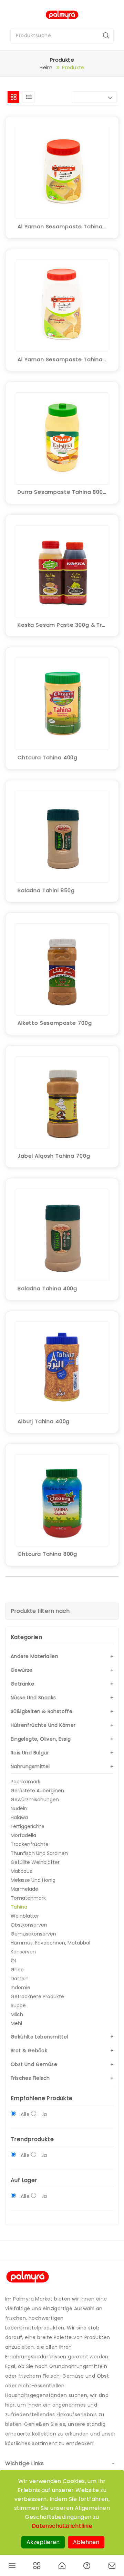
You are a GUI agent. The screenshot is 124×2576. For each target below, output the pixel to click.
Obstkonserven (29, 1925)
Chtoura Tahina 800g (47, 1554)
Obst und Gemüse (34, 2064)
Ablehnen (86, 2542)
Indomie (20, 1988)
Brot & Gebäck (29, 2051)
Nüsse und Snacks (33, 1698)
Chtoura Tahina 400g (48, 757)
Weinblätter (25, 1916)
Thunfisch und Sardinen (39, 1853)
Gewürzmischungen (35, 1800)
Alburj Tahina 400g (44, 1421)
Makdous (21, 1871)
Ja (44, 2114)
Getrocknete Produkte (37, 1996)
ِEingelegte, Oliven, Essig (41, 1739)
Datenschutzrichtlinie (62, 2526)
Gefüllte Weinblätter (35, 1862)
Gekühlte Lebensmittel (39, 2037)
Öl (13, 1961)
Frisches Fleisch (30, 2078)
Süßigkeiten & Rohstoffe (42, 1711)
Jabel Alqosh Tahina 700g (54, 1156)
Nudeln (19, 1808)
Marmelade (24, 1889)
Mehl (16, 2023)
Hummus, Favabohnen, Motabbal (50, 1943)
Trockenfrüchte (30, 1844)
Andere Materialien (34, 1656)
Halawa (19, 1817)
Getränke (22, 1684)
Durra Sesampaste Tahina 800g (62, 492)
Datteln (20, 1979)
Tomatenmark (28, 1898)
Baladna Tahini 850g (46, 890)
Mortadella (23, 1835)
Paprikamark (25, 1782)
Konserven (23, 1952)
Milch (17, 2014)
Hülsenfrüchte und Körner (43, 1725)
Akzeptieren (43, 2542)
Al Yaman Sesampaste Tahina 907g (62, 359)
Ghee (17, 1970)
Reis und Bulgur (30, 1753)
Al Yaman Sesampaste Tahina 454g (62, 226)
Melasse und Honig (33, 1880)
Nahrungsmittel (30, 1766)
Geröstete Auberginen (37, 1791)
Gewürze (22, 1670)
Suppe (18, 2005)
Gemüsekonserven (33, 1934)
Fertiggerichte (28, 1826)
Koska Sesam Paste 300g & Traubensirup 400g (62, 625)
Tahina (19, 1907)
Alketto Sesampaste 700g (55, 1023)
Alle (25, 2114)
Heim (46, 67)
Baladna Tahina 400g (47, 1288)
